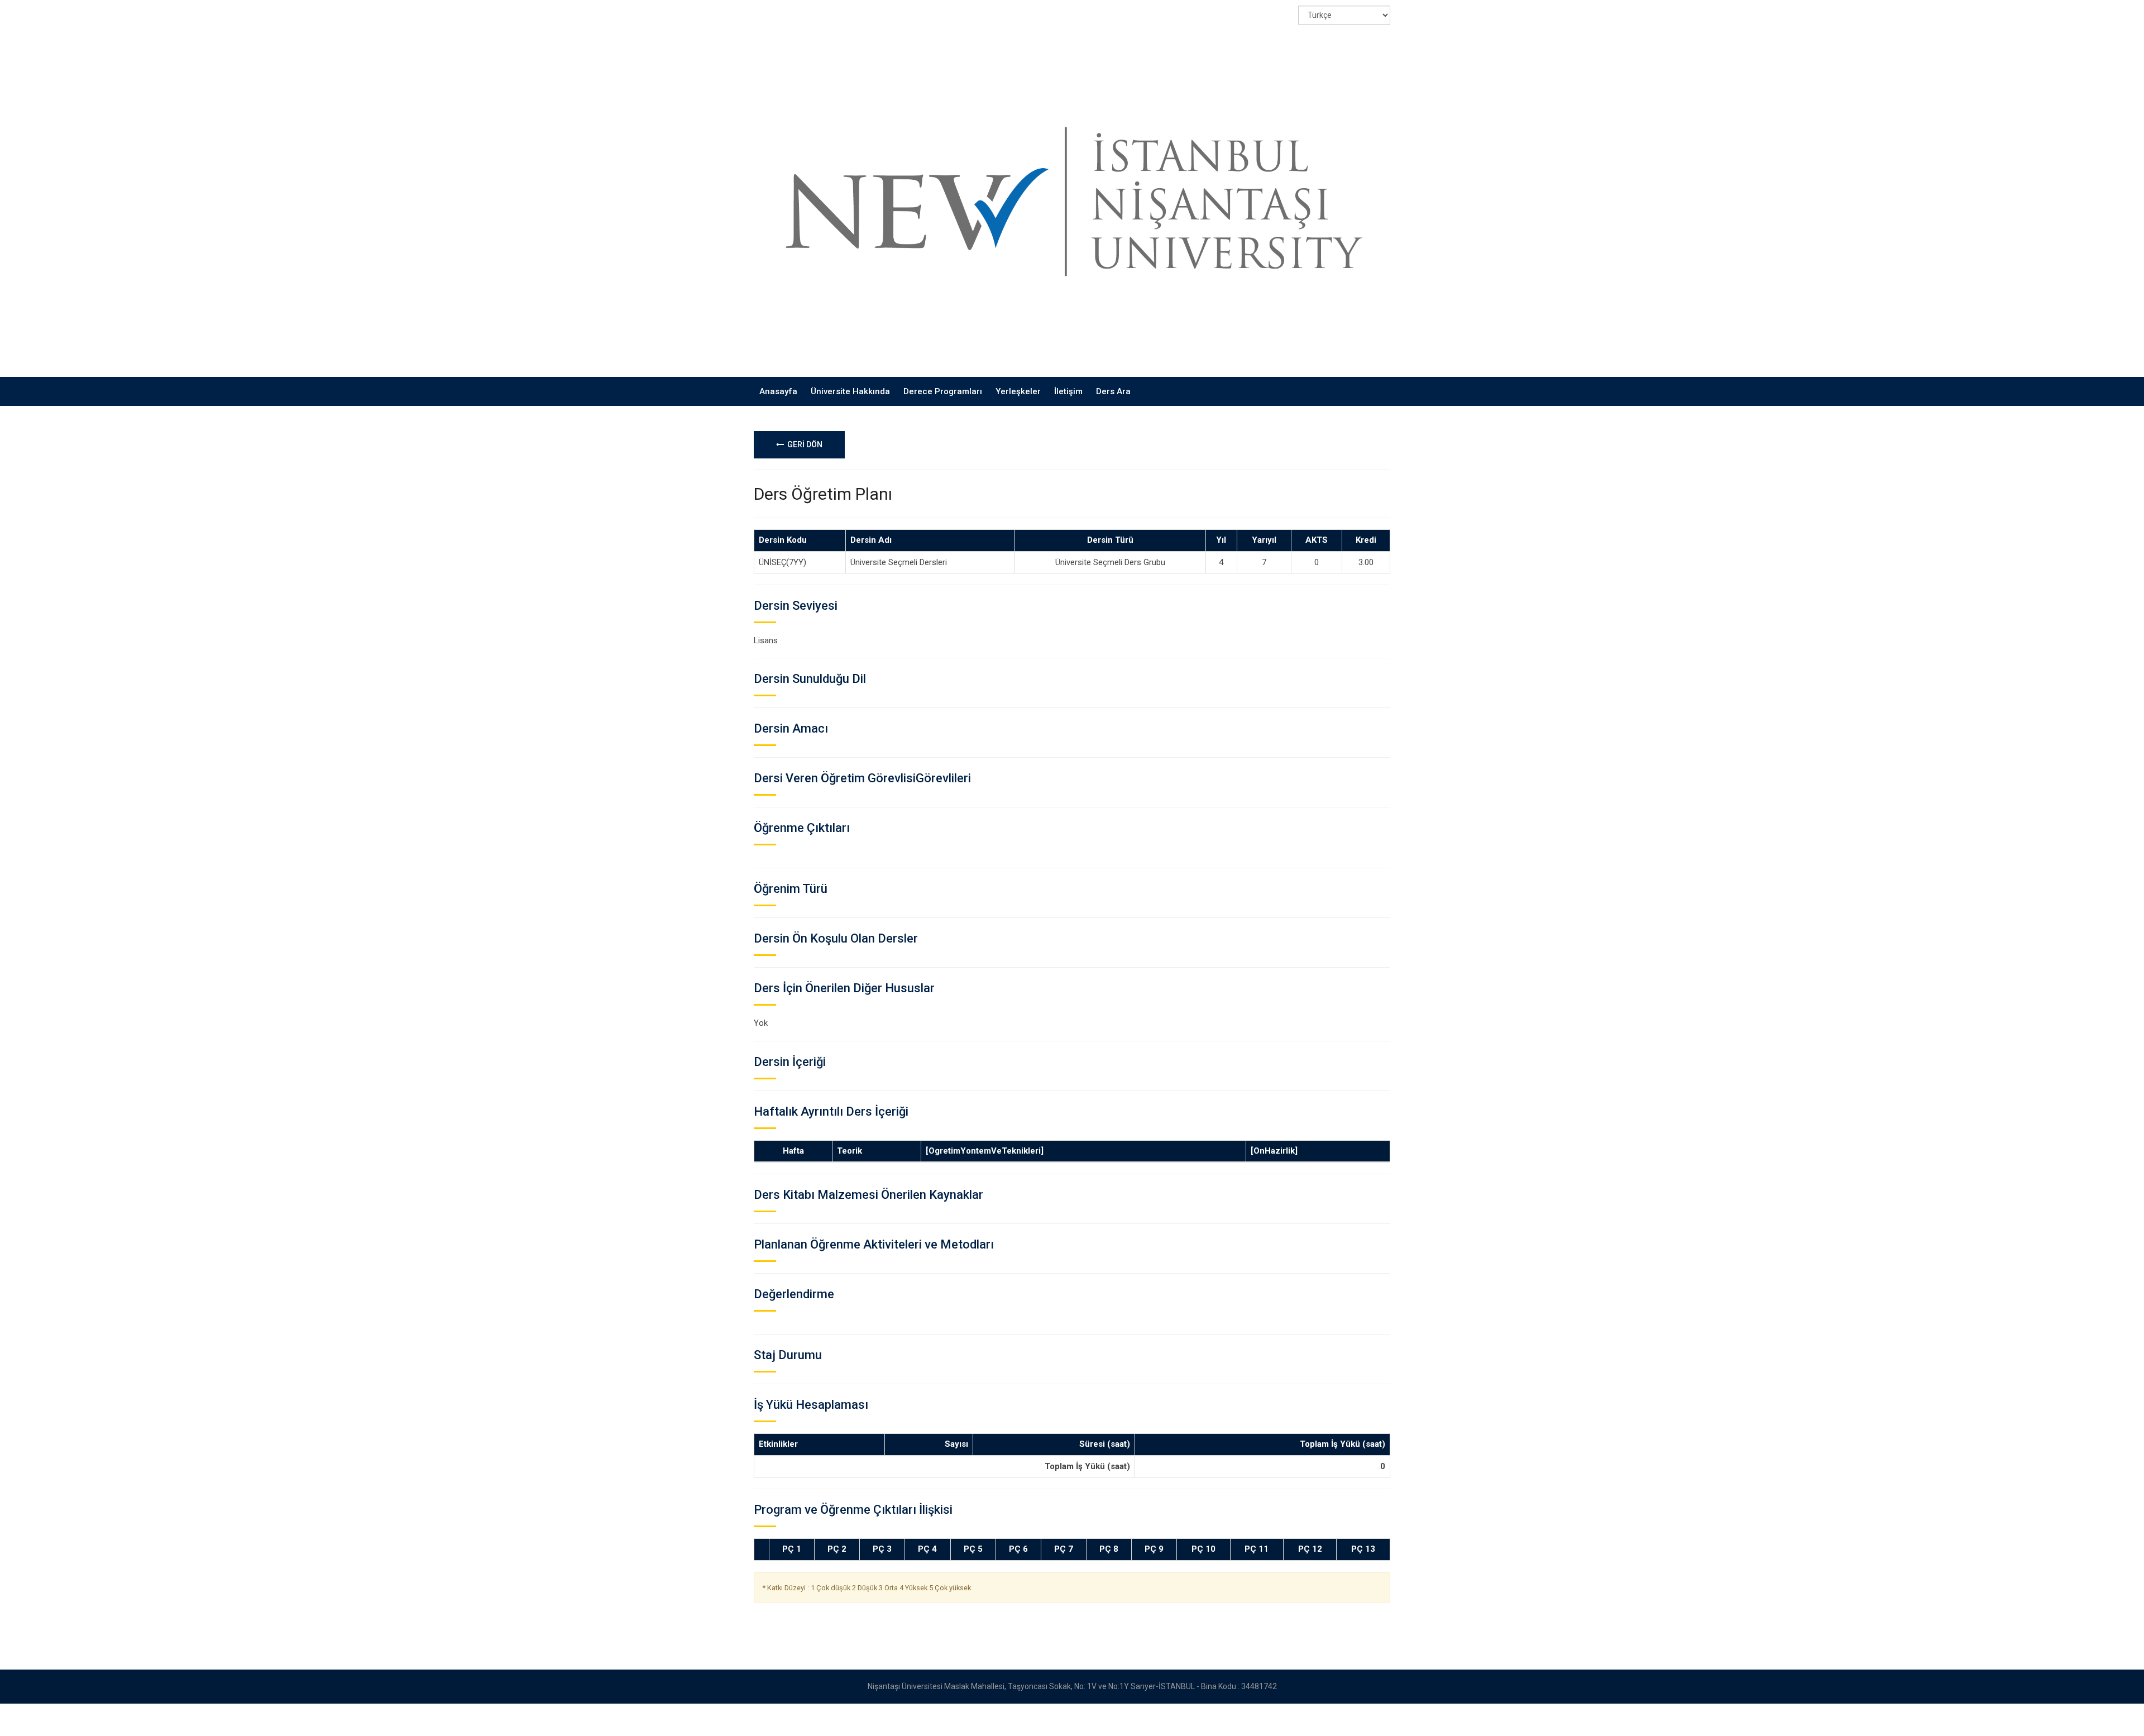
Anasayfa (778, 391)
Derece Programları (943, 391)
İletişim (1068, 391)
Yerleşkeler (1018, 391)
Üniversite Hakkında (850, 391)
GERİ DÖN (803, 444)
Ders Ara (1113, 391)
